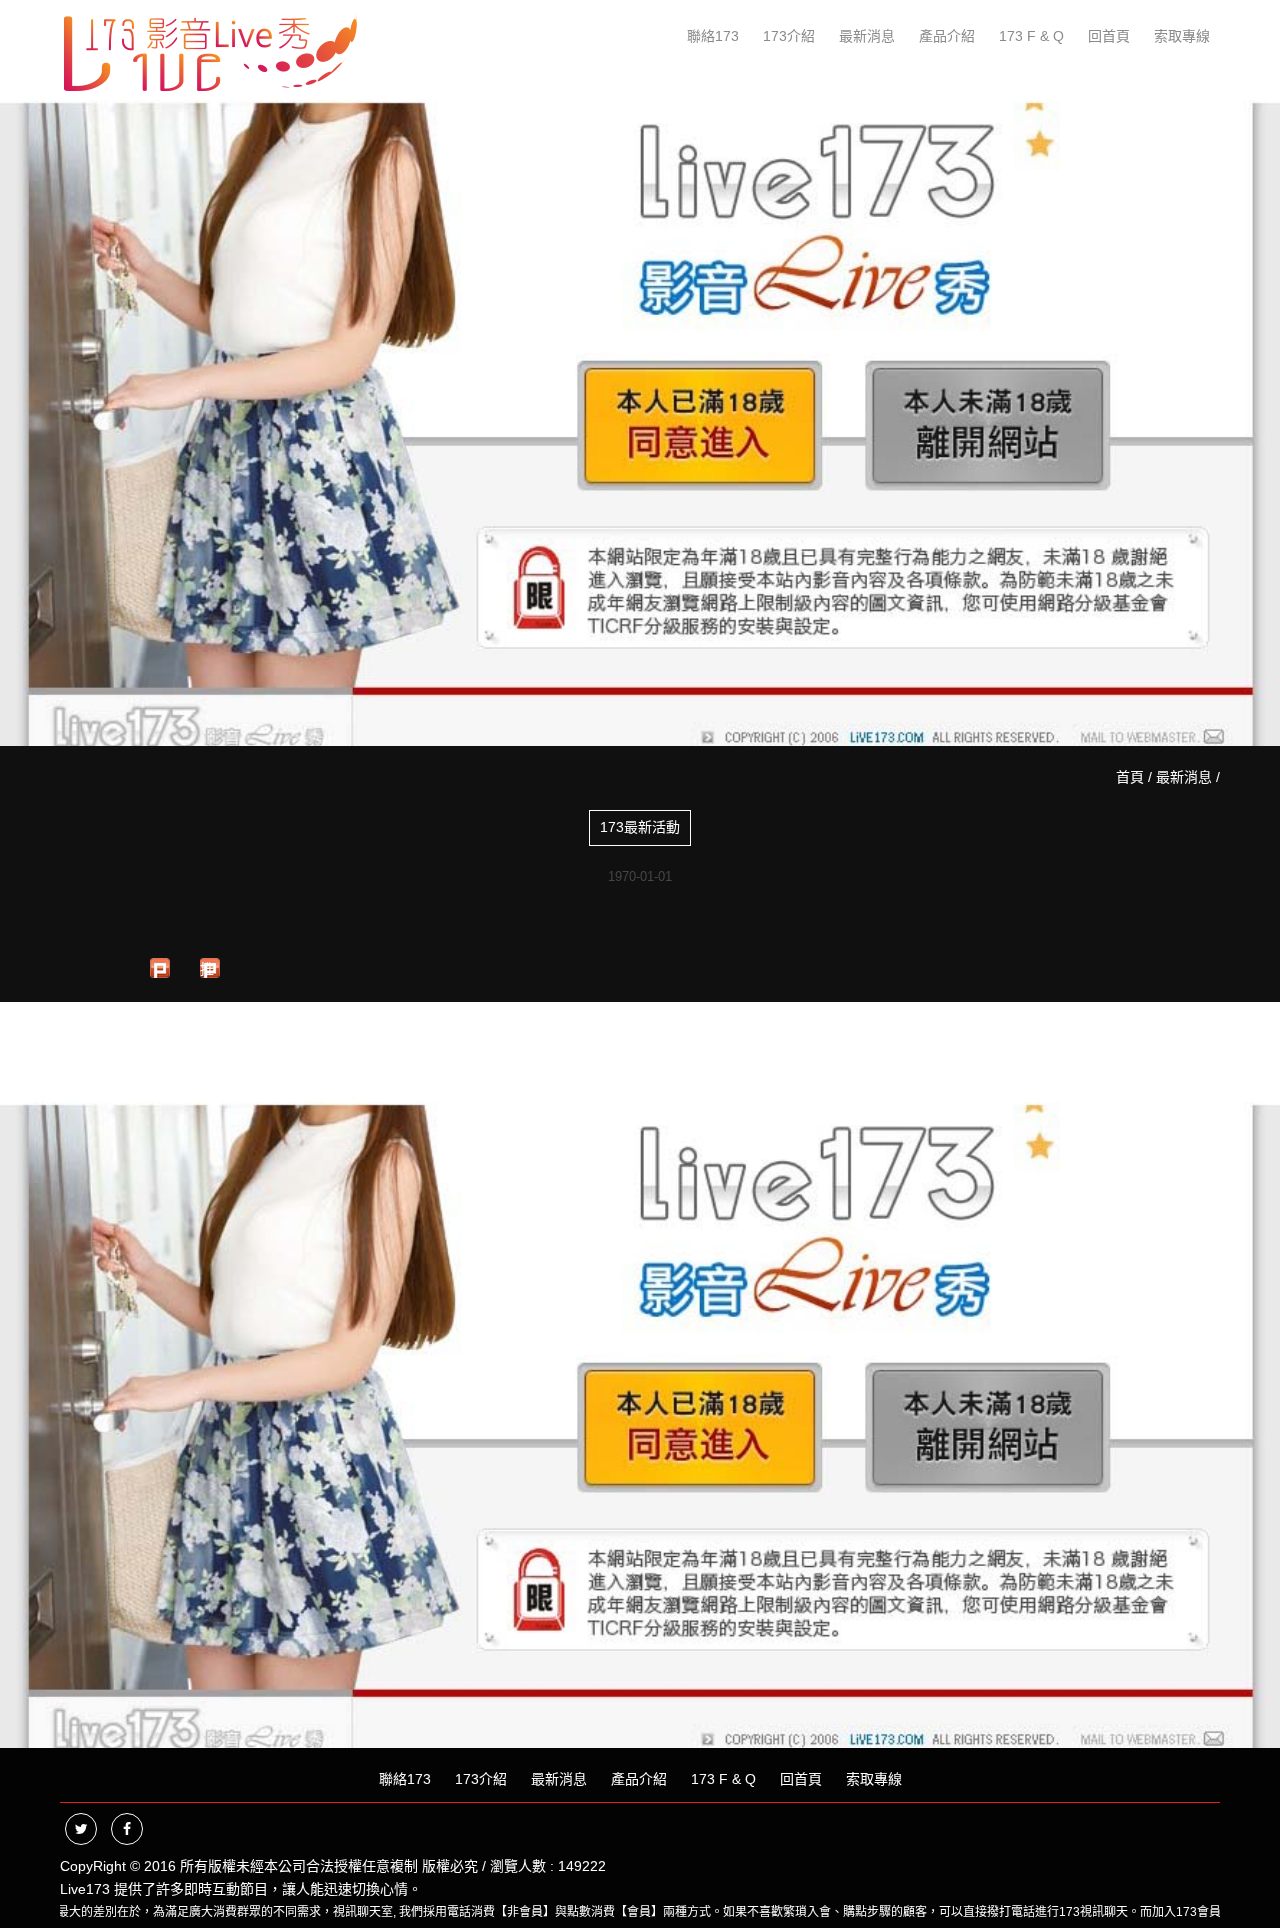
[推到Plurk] (160, 968)
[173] (210, 48)
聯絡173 (713, 36)
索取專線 (1182, 36)
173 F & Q (1031, 36)
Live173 (85, 1889)
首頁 (1130, 777)
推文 (207, 969)
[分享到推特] (81, 1829)
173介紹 (789, 36)
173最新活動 (640, 827)
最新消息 (867, 36)
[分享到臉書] (127, 1829)
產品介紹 (947, 36)
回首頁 (1109, 36)
